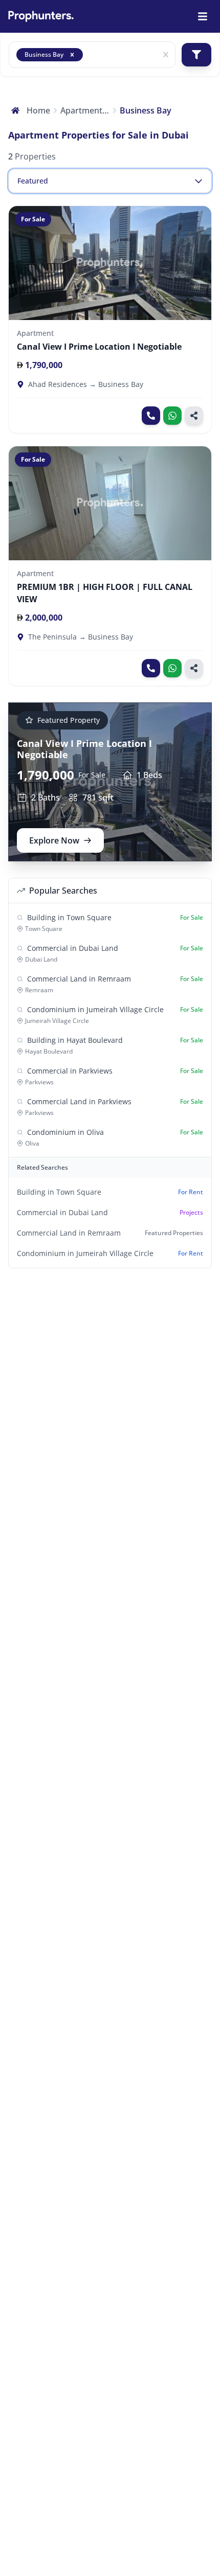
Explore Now (54, 840)
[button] (72, 55)
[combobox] (89, 55)
